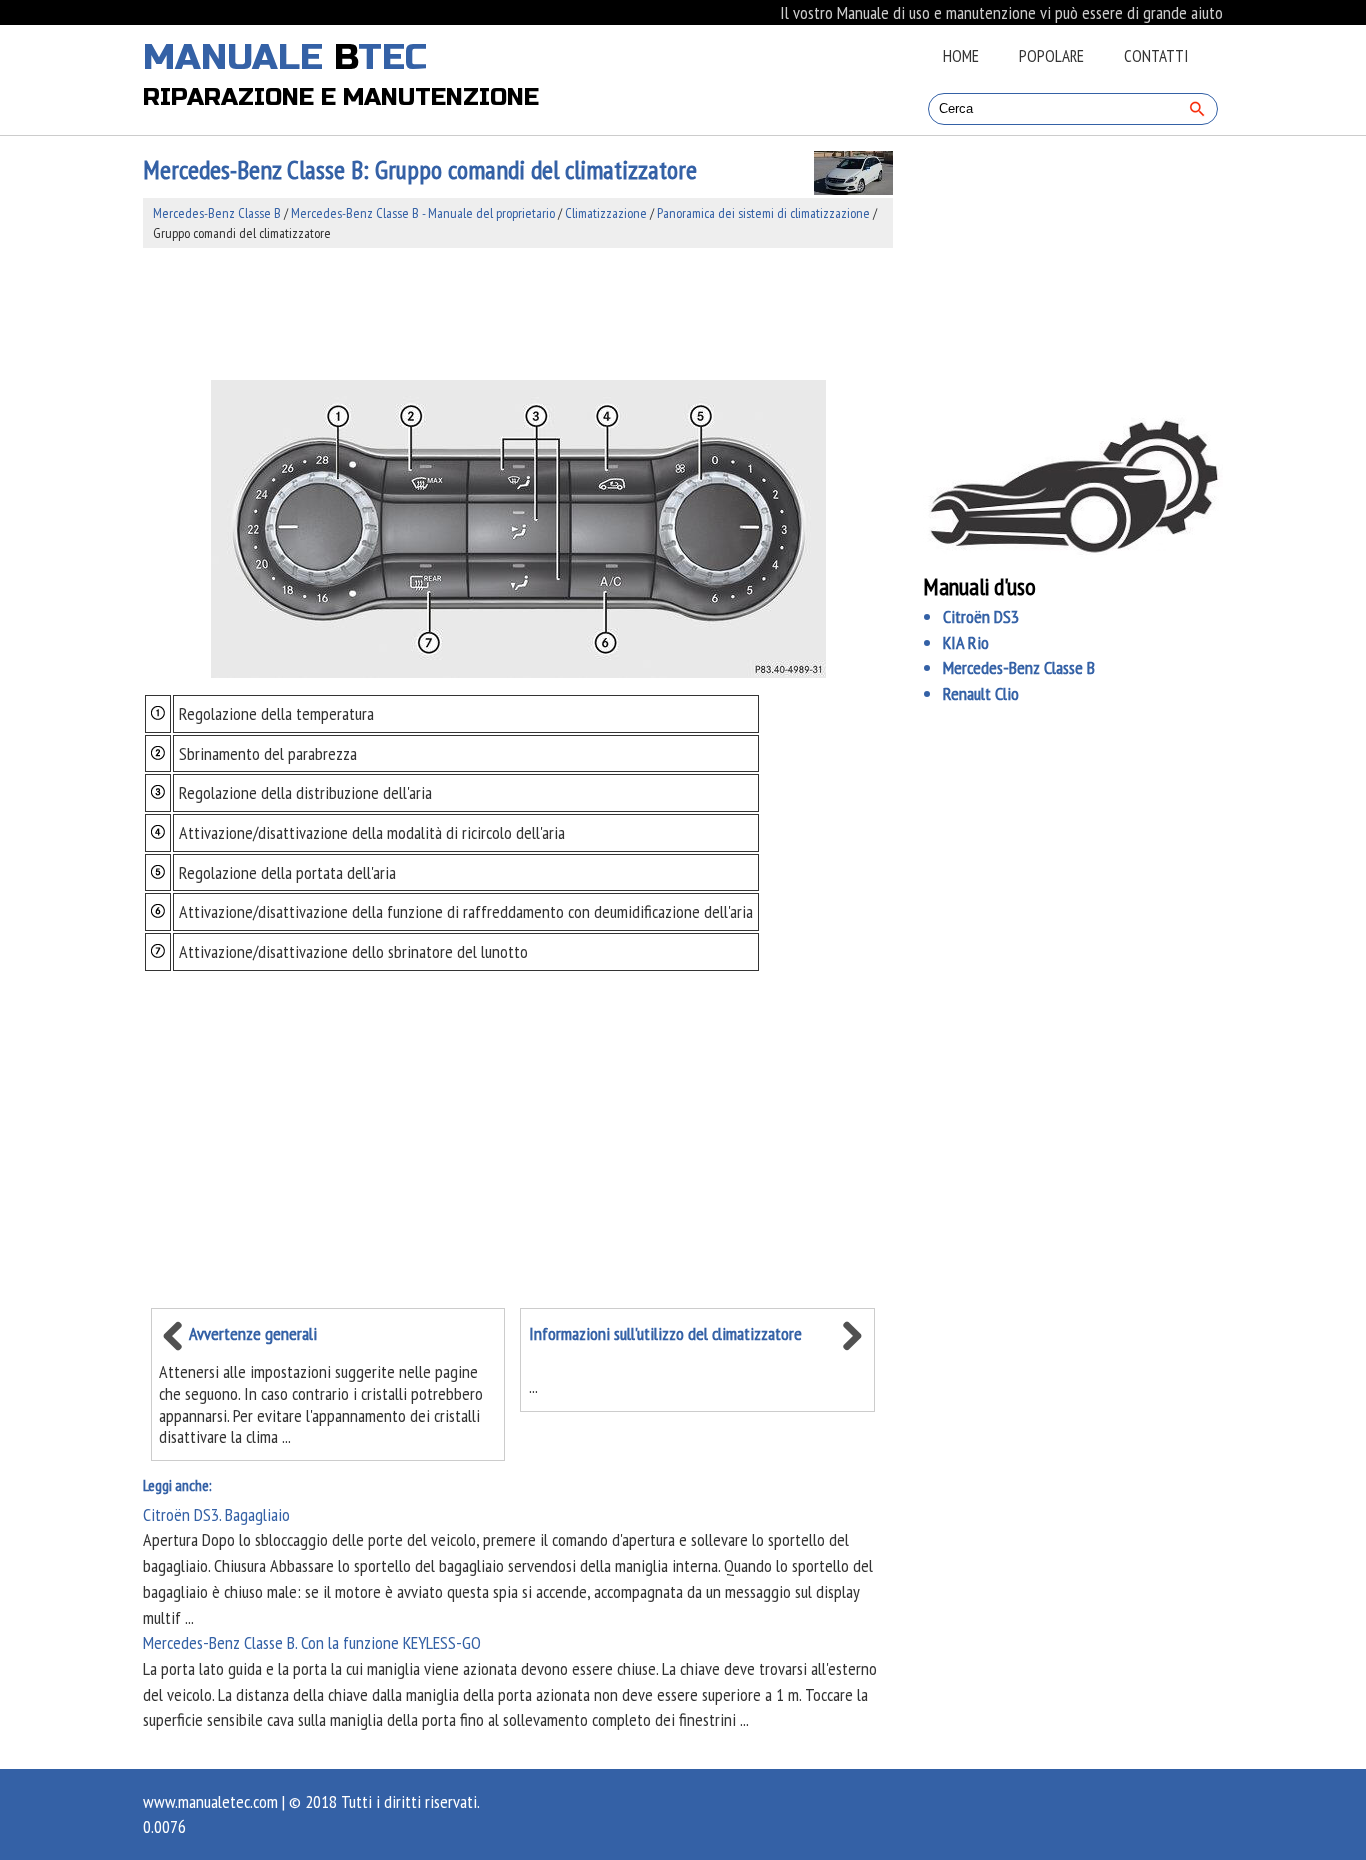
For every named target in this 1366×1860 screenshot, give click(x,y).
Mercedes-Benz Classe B (217, 213)
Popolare (1051, 56)
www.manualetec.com (210, 1801)
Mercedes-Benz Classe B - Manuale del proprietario (423, 213)
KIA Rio (966, 642)
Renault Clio (981, 693)
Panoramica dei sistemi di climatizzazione (763, 213)
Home (961, 56)
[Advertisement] (518, 314)
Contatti (1156, 56)
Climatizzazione (606, 213)
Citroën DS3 (981, 616)
